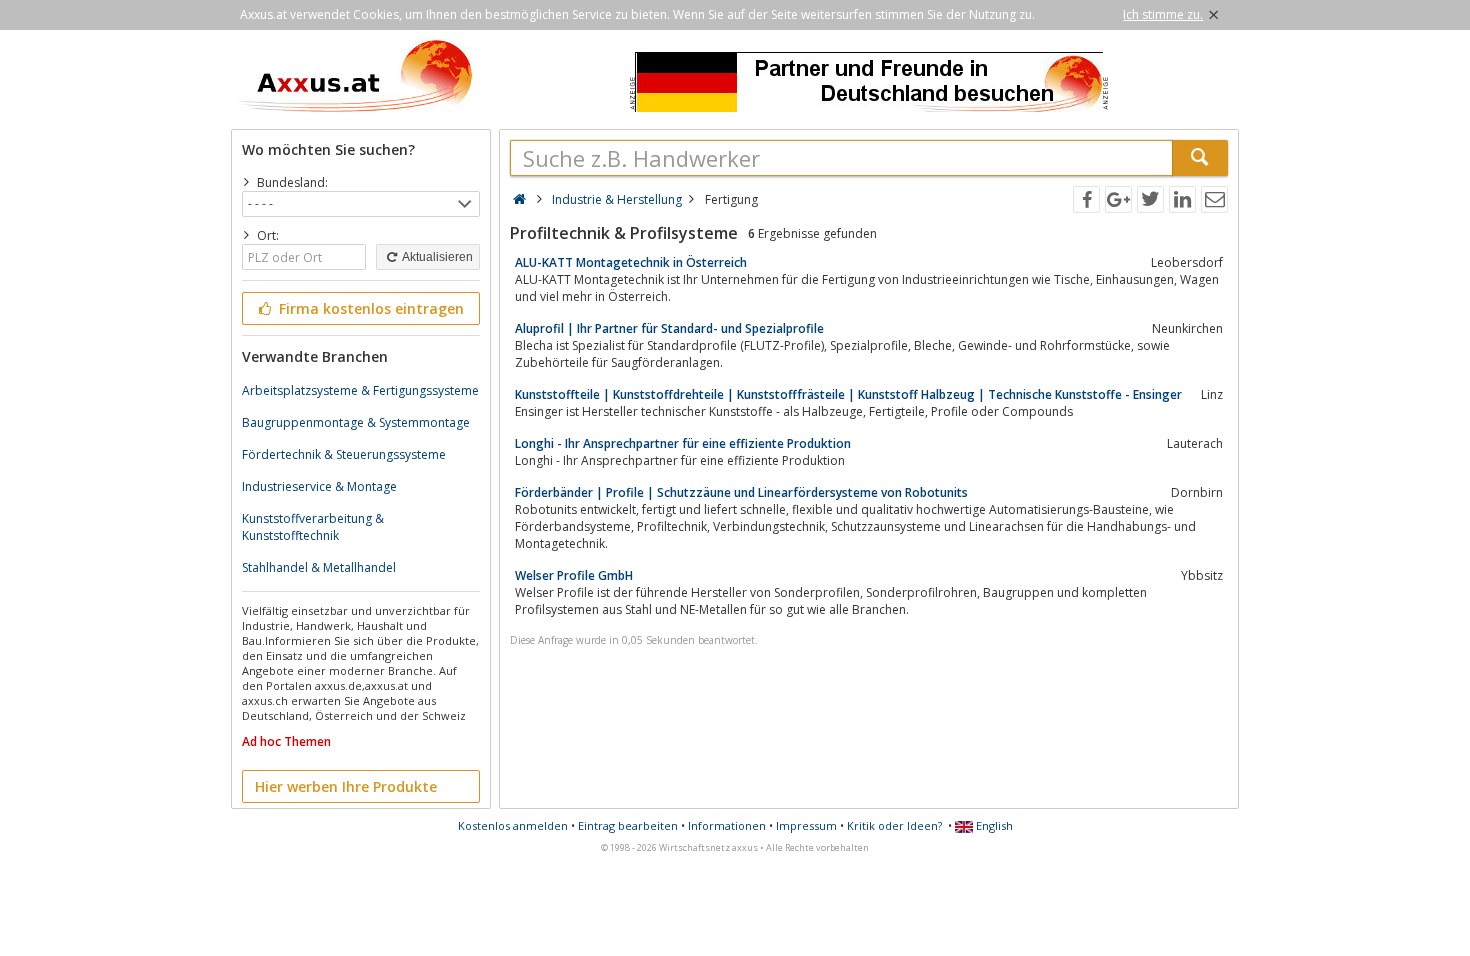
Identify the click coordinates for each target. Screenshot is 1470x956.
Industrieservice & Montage (319, 486)
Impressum (806, 825)
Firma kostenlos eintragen (369, 308)
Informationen (727, 825)
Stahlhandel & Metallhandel (319, 567)
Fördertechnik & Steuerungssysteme (344, 454)
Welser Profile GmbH (574, 575)
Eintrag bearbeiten (628, 825)
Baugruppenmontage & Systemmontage (356, 422)
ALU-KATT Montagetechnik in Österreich (631, 262)
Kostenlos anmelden (513, 825)
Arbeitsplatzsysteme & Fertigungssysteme (360, 390)
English (993, 825)
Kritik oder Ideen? (894, 825)
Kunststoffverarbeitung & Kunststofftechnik (313, 527)
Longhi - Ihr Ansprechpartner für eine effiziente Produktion (683, 443)
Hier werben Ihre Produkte (346, 786)
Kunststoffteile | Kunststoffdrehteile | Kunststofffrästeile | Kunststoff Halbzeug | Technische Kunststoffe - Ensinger (848, 394)
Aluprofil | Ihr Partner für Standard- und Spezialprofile (669, 328)
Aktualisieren (436, 257)
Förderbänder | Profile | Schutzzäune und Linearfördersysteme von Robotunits (741, 492)
